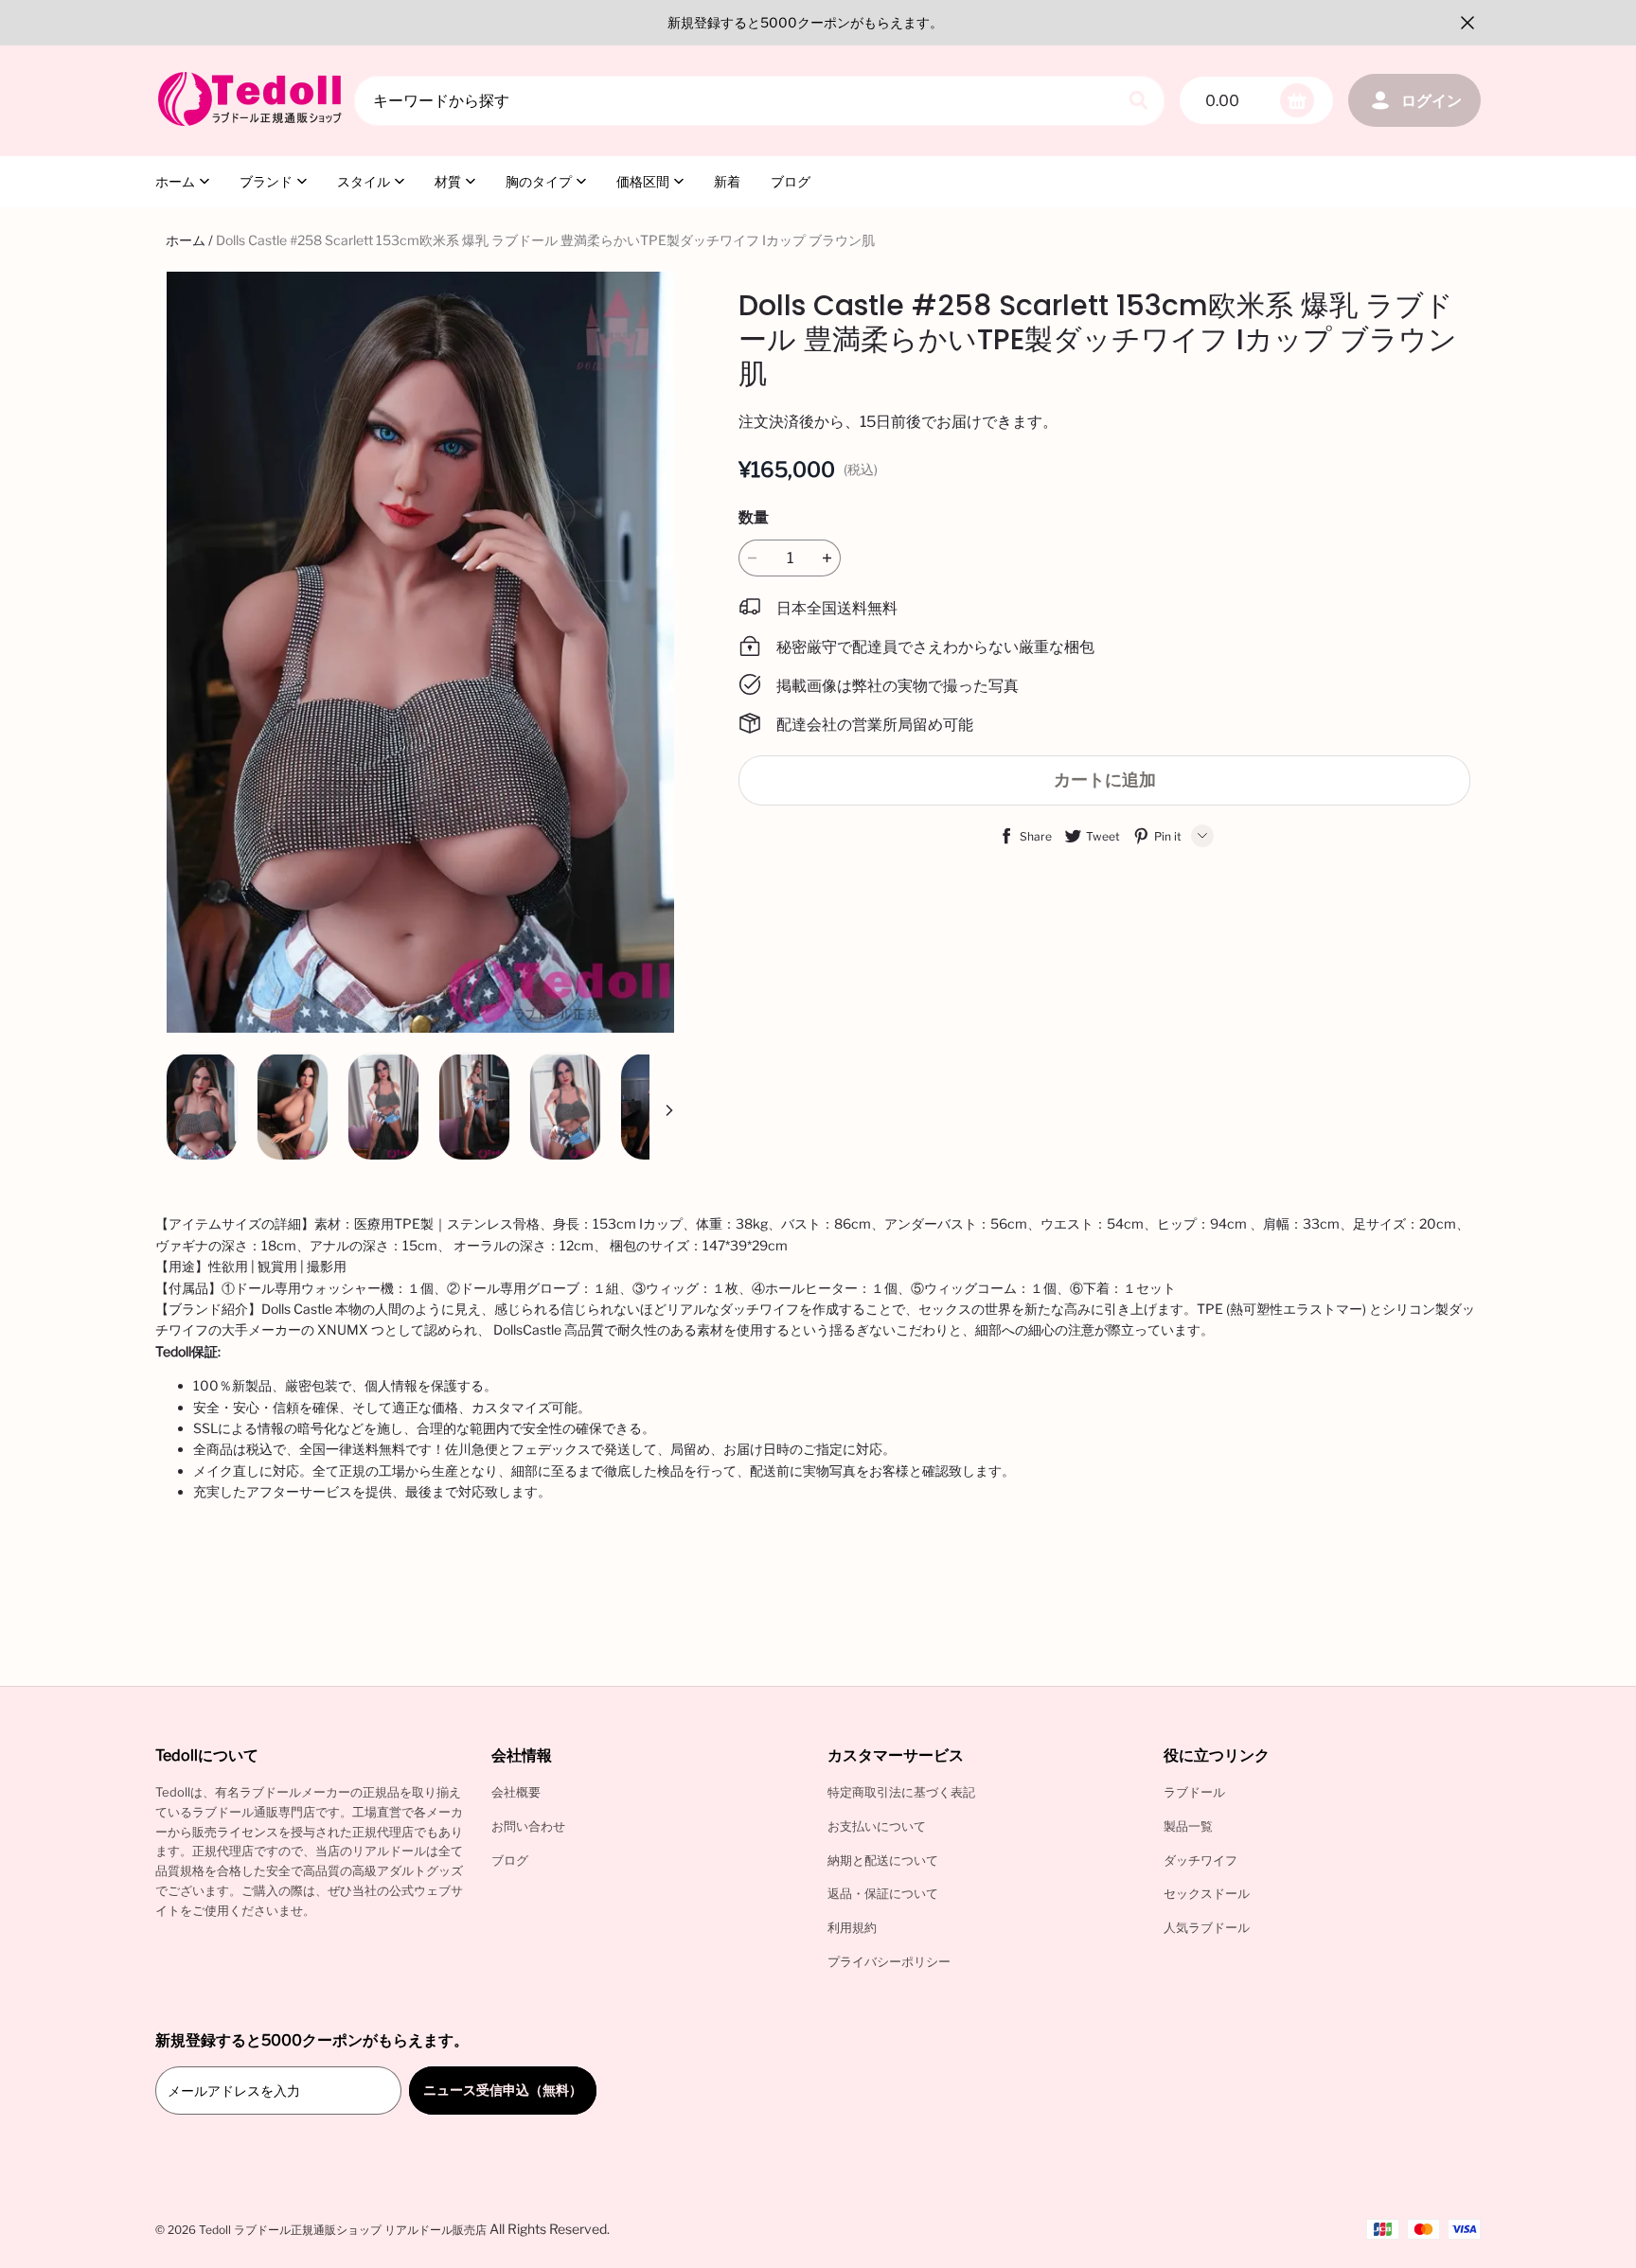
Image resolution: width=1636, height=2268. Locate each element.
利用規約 (852, 1927)
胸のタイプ (539, 181)
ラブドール (1194, 1792)
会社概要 (516, 1792)
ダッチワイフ (1200, 1860)
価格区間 (643, 181)
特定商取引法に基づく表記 (901, 1792)
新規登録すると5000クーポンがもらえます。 (805, 22)
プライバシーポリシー (889, 1961)
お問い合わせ (528, 1826)
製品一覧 (1188, 1826)
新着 (727, 181)
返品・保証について (883, 1893)
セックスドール (1207, 1893)
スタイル (364, 181)
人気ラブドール (1207, 1927)
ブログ (791, 181)
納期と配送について (883, 1860)
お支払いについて (877, 1826)
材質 (448, 181)
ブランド (266, 181)
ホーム (175, 181)
